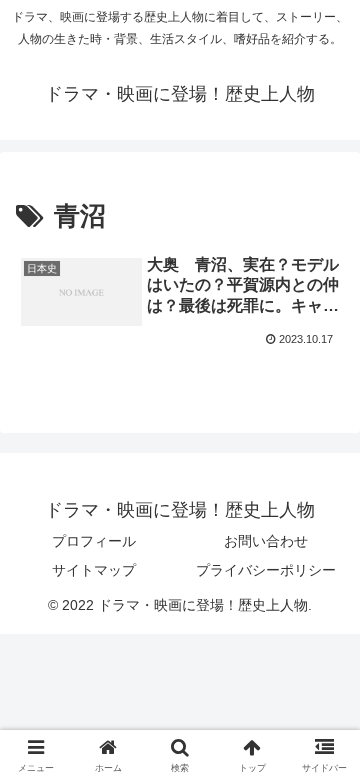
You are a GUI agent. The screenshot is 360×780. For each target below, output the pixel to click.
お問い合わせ (266, 541)
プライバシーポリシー (266, 570)
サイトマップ (94, 570)
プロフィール (94, 541)
